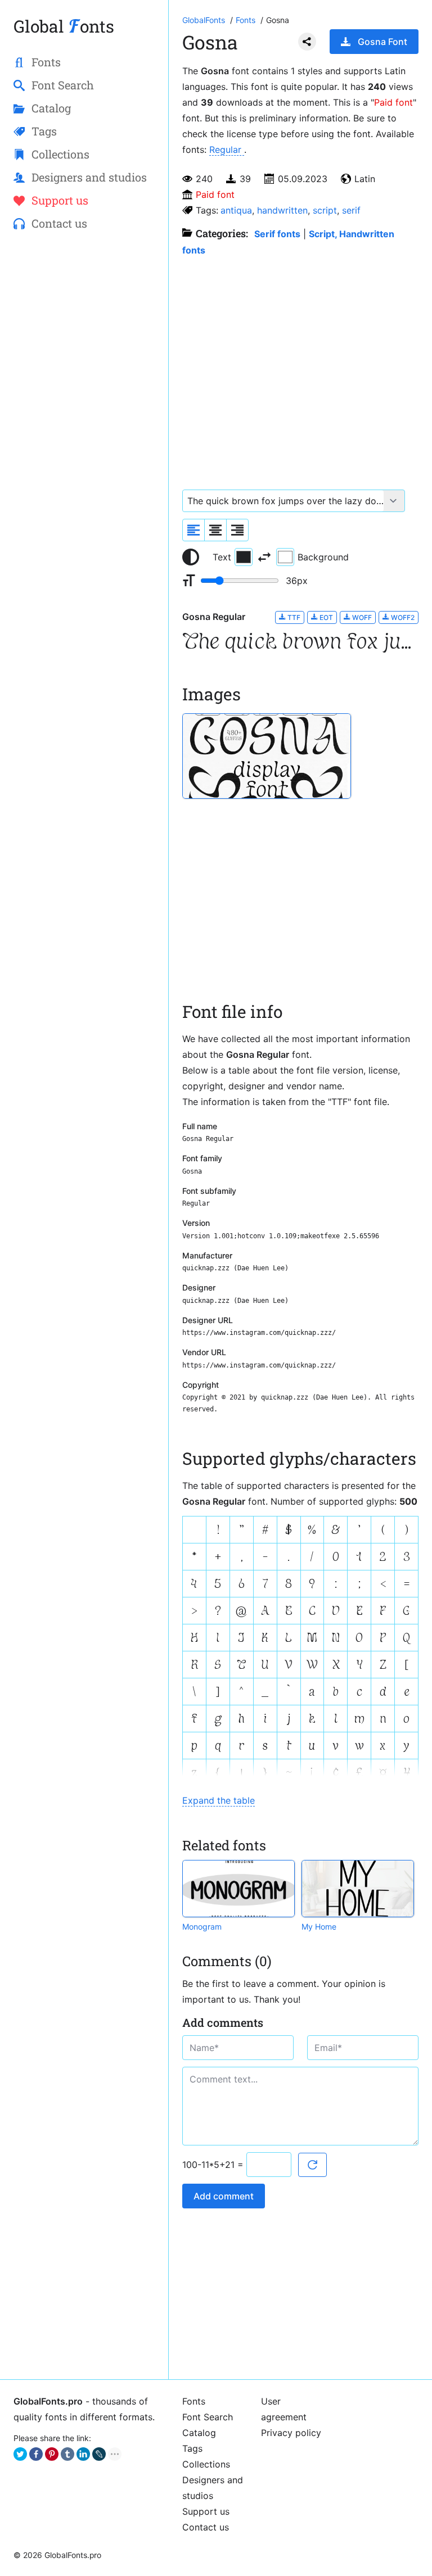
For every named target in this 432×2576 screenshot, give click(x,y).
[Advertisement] (84, 324)
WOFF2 (402, 617)
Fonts (194, 2401)
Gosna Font (382, 42)
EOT (325, 617)
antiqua (236, 210)
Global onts (64, 26)
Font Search (208, 2417)
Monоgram (202, 1927)
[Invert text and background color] (264, 557)
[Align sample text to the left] (193, 530)
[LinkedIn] (83, 2454)
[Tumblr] (67, 2454)
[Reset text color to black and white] (191, 557)
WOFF (361, 617)
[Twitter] (20, 2454)
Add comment (224, 2196)
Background (323, 557)
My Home (319, 1927)
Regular (227, 150)
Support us (206, 2511)
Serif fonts (277, 234)
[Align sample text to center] (215, 530)
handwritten (282, 210)
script (325, 210)
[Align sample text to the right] (237, 530)
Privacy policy (291, 2433)
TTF (293, 617)
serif (351, 210)
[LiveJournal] (99, 2454)
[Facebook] (36, 2454)
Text (222, 557)
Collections (206, 2464)
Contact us (206, 2527)
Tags (192, 2448)
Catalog (199, 2433)
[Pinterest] (52, 2454)
